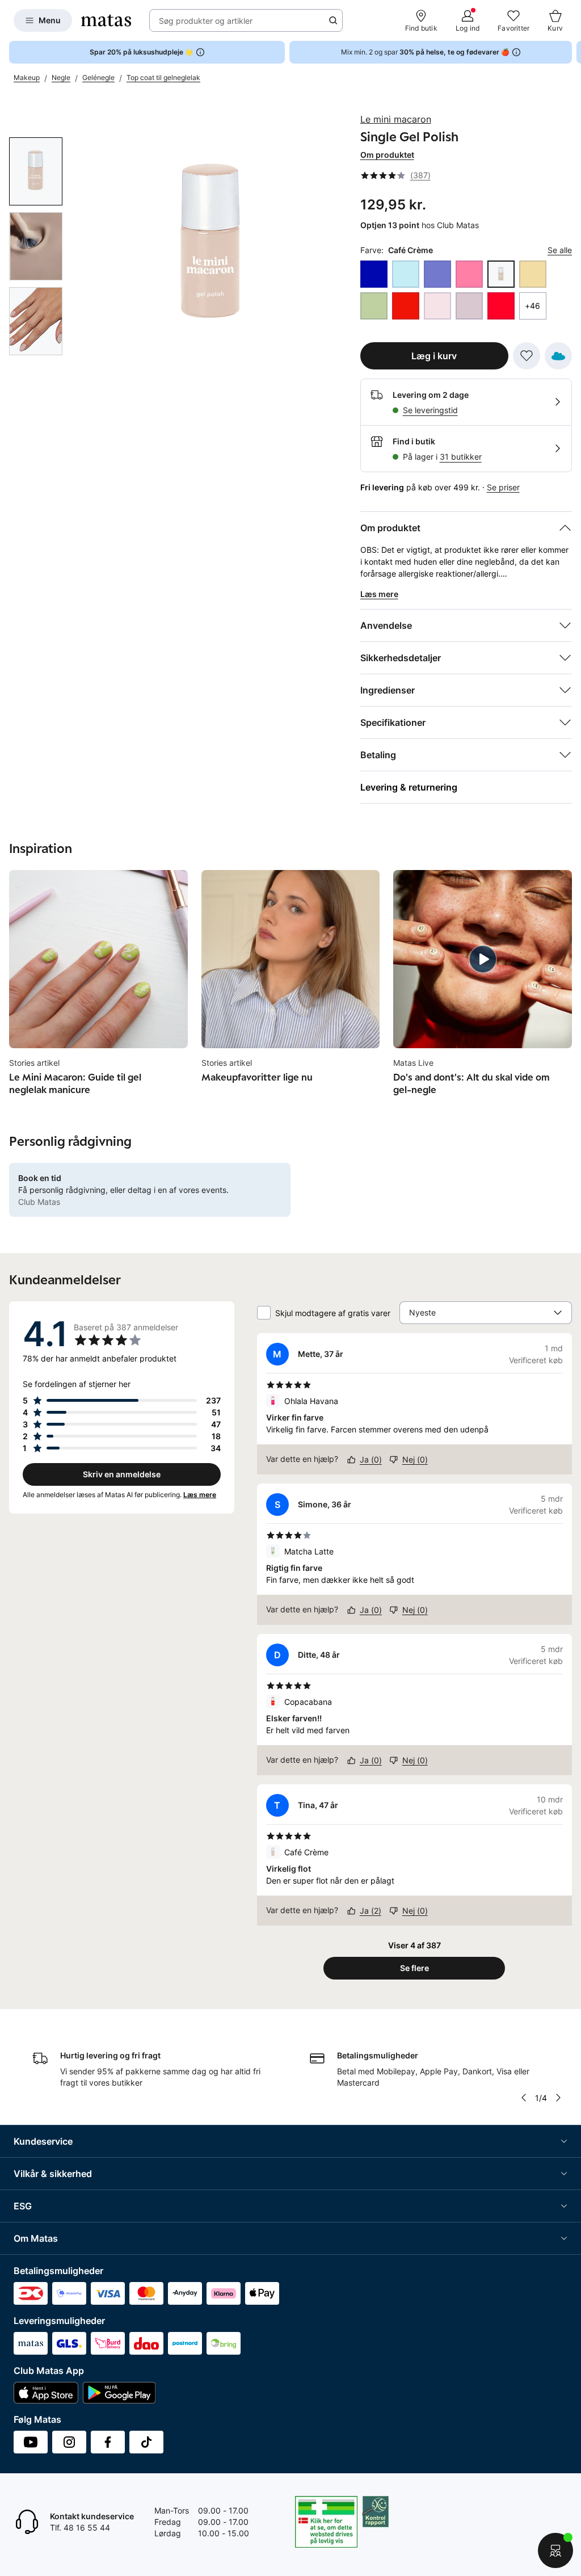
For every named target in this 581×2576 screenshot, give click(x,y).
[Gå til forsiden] (106, 20)
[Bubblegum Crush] (469, 274)
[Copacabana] (501, 306)
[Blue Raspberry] (374, 274)
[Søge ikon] (333, 20)
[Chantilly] (374, 306)
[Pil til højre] (572, 52)
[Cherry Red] (406, 306)
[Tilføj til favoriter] (527, 356)
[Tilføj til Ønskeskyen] (558, 356)
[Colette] (469, 306)
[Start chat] (555, 2550)
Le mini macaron (396, 119)
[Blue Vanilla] (406, 274)
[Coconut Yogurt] (437, 306)
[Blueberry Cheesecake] (437, 274)
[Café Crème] (501, 274)
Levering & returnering (409, 787)
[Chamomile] (533, 274)
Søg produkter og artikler (206, 21)
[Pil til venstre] (524, 2098)
